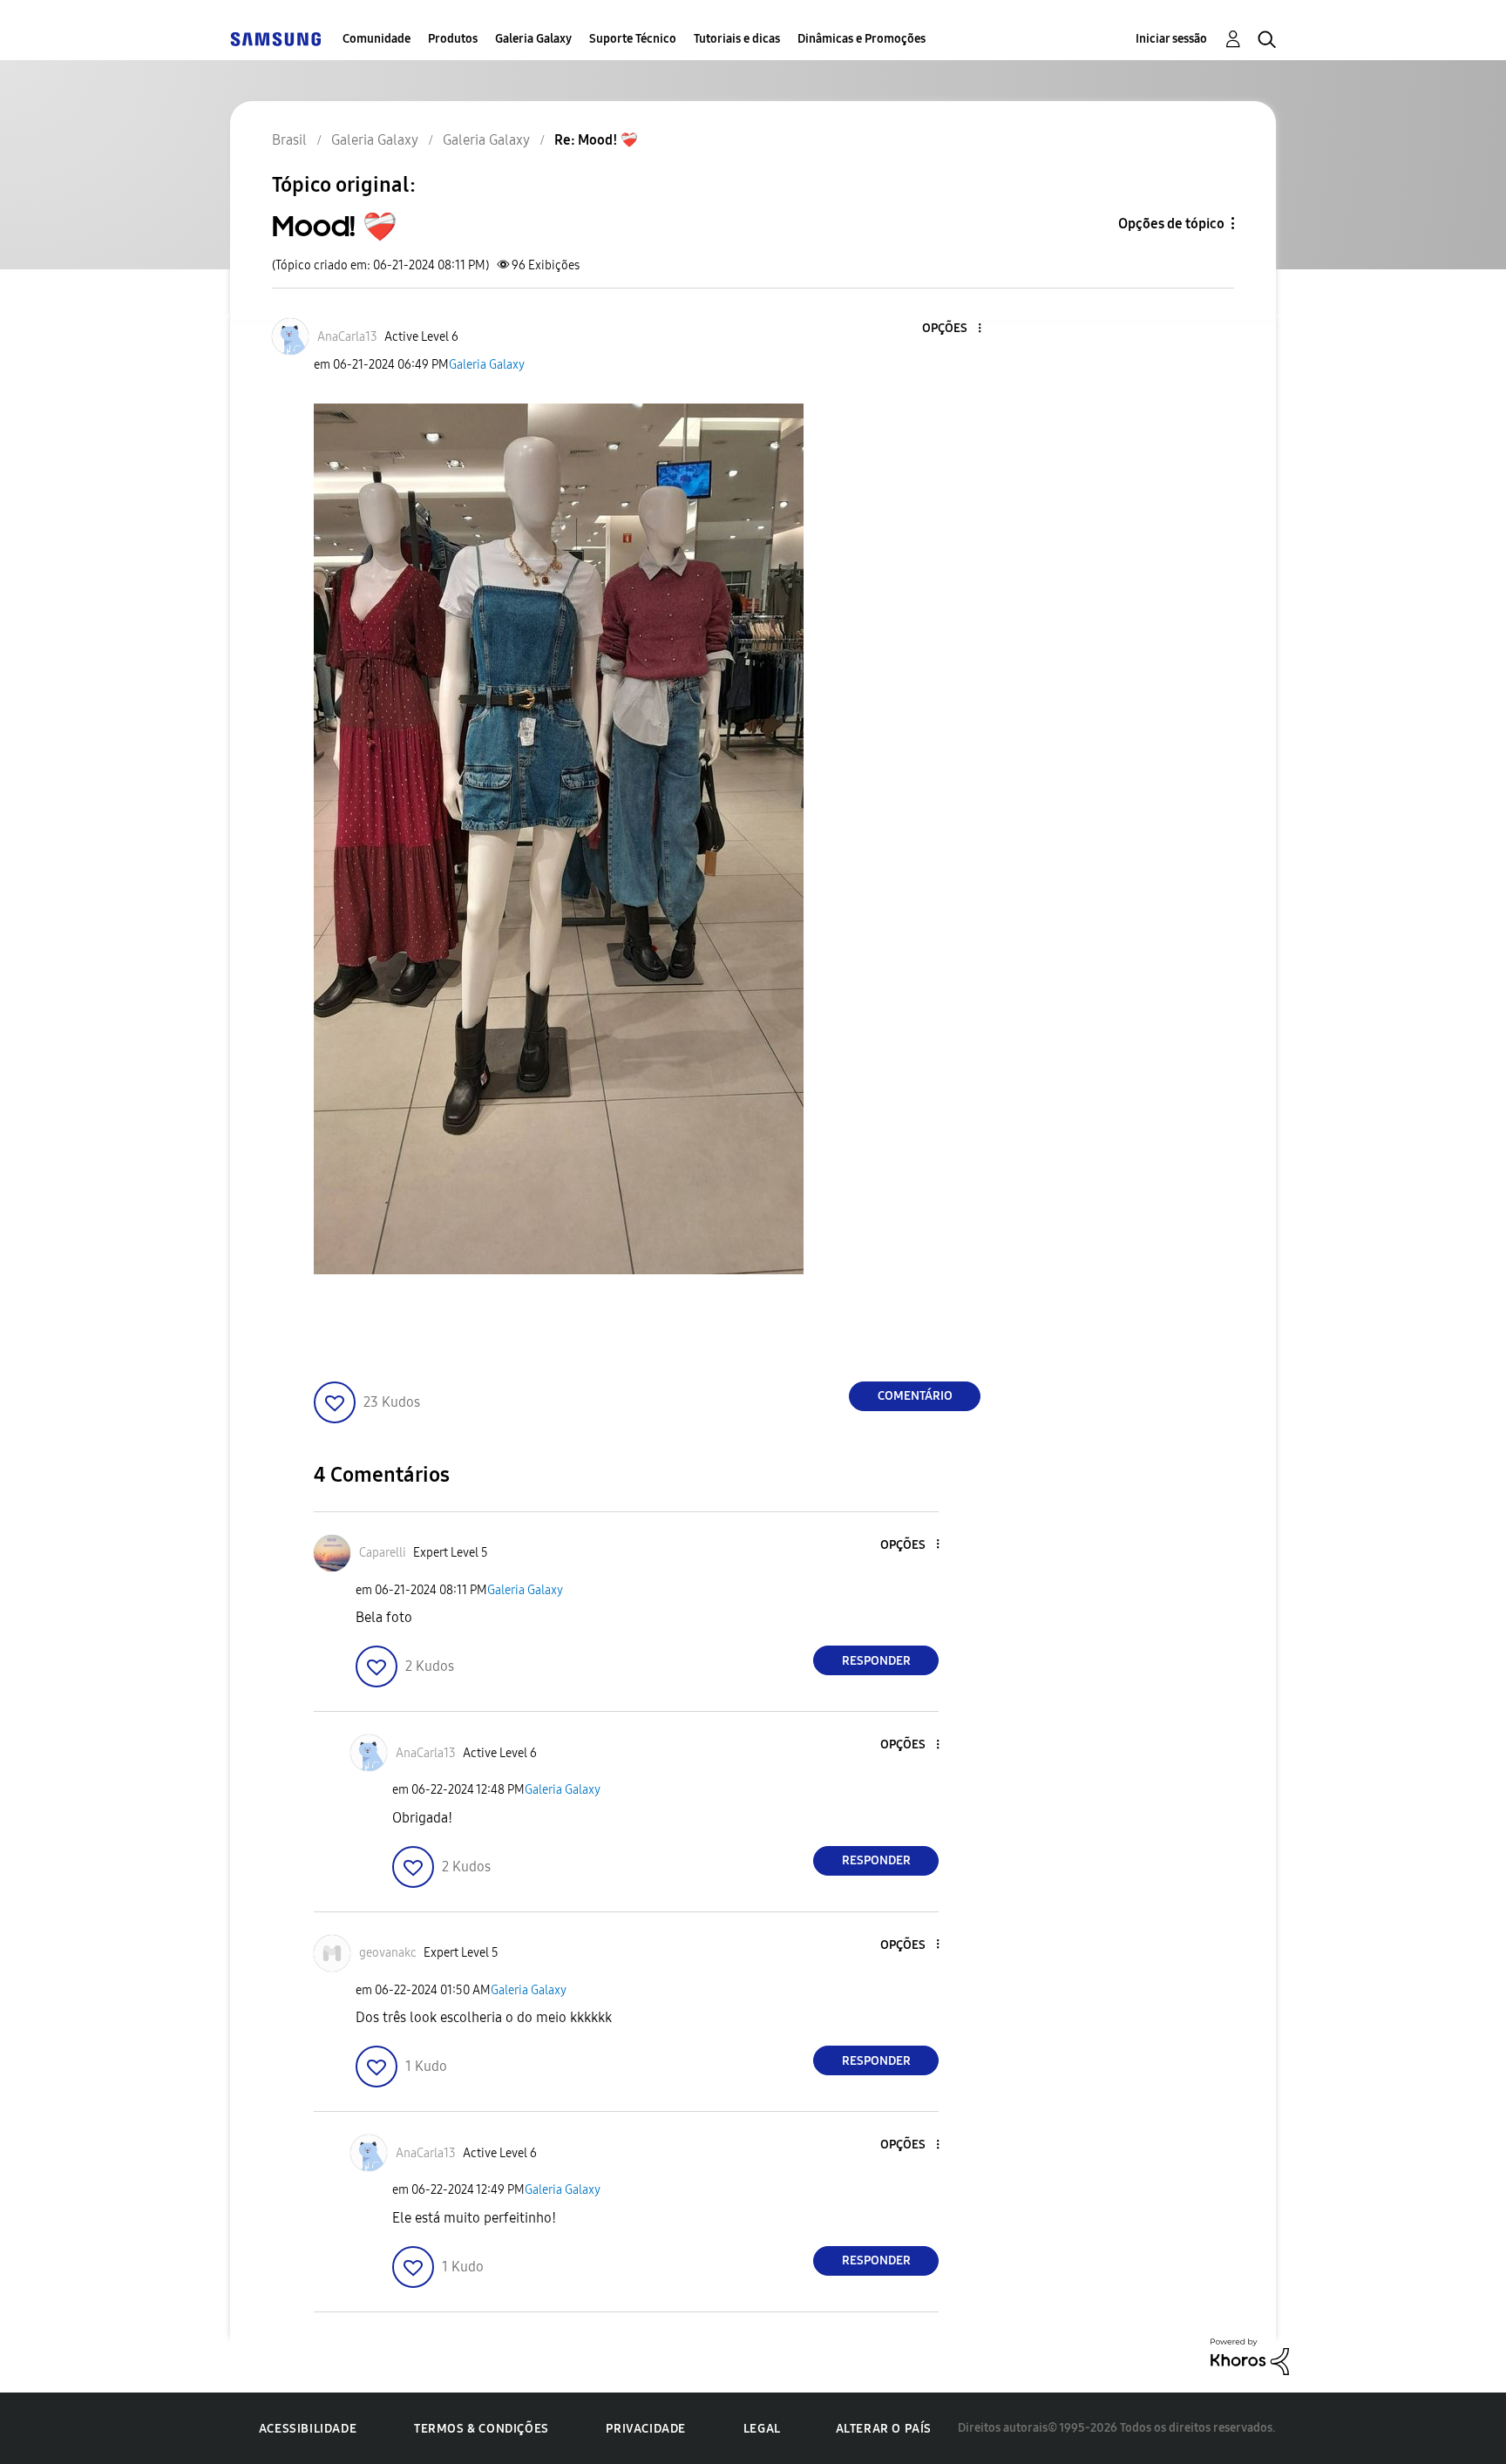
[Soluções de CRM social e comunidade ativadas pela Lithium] (1250, 2355)
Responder (876, 1661)
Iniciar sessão (1171, 39)
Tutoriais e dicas (737, 39)
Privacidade (646, 2429)
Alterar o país (884, 2429)
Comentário (915, 1396)
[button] (951, 329)
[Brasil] (275, 39)
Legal (762, 2429)
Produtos (453, 39)
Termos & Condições (482, 2429)
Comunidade (376, 39)
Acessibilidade (308, 2429)
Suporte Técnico (633, 39)
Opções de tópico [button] (1171, 224)
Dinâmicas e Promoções (862, 39)
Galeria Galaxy (533, 39)
